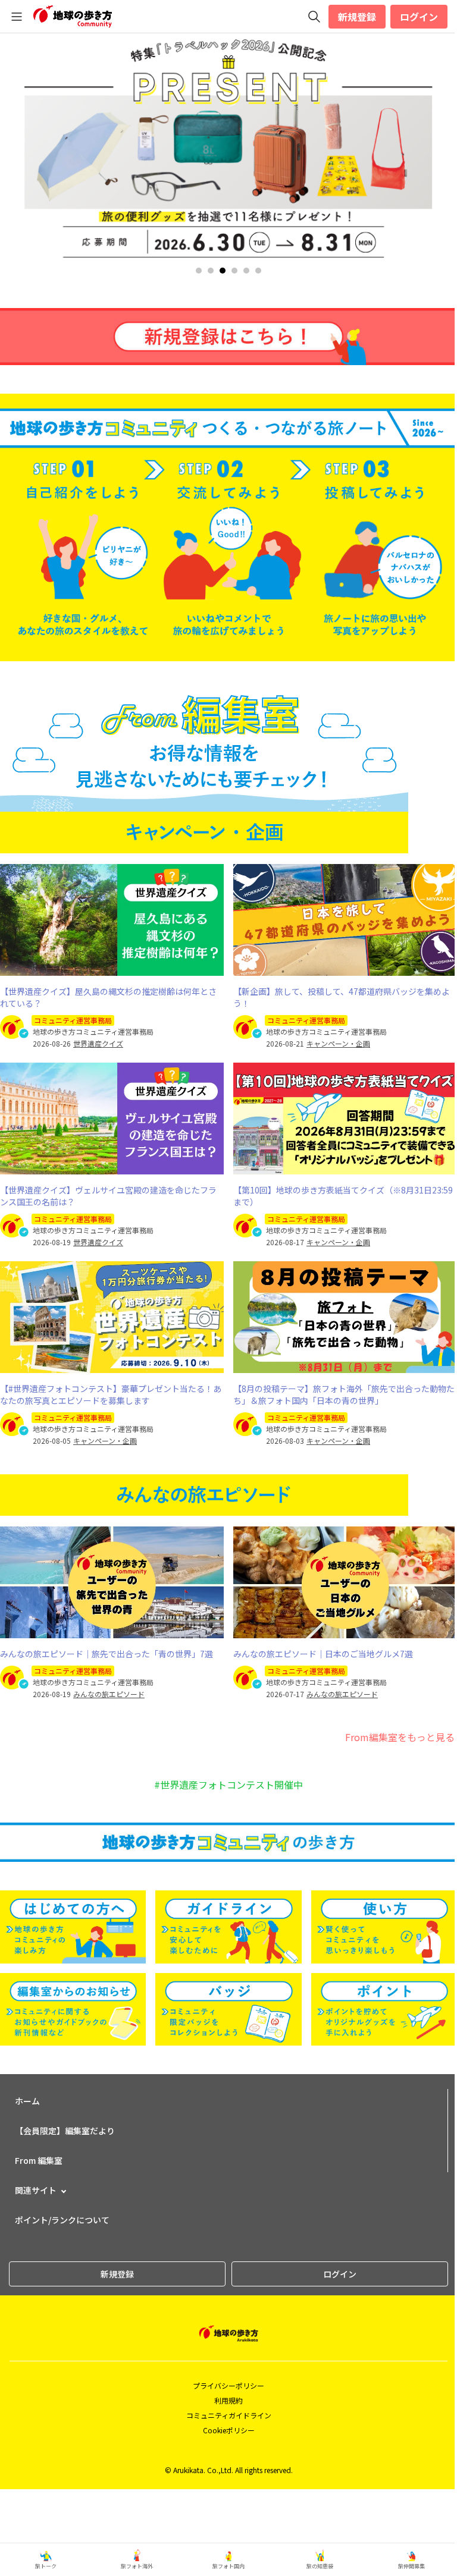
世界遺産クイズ (98, 1044)
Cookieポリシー (229, 2430)
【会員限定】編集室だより (65, 2131)
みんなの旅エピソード (109, 1694)
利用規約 (228, 2400)
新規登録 (357, 17)
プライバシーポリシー (228, 2385)
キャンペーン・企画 (338, 1044)
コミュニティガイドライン (229, 2415)
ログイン (419, 17)
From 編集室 (39, 2160)
